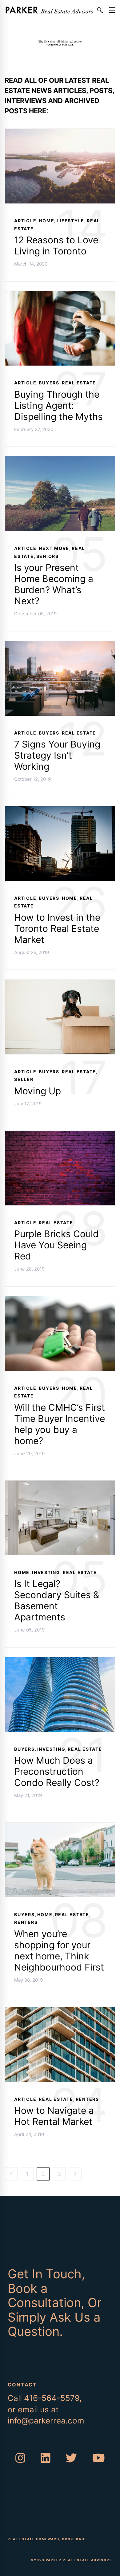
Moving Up (38, 1091)
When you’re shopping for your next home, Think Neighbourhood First (59, 1950)
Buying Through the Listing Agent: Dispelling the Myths (58, 405)
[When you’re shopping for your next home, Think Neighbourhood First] (60, 1826)
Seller (24, 1080)
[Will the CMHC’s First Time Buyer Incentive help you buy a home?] (60, 1300)
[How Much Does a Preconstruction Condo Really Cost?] (60, 1661)
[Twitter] (71, 2458)
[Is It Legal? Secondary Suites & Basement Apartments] (60, 1484)
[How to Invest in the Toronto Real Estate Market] (60, 810)
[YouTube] (99, 2458)
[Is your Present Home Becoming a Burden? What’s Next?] (60, 460)
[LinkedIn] (46, 2458)
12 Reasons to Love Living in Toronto (56, 245)
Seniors (48, 556)
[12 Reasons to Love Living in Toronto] (60, 133)
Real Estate (79, 383)
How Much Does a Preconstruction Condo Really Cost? (57, 1772)
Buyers (49, 383)
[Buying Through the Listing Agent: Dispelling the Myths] (60, 295)
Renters (26, 1923)
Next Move (54, 548)
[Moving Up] (60, 984)
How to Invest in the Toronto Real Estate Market (57, 928)
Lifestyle (70, 221)
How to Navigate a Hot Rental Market (54, 2116)
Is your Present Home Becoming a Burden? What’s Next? (54, 584)
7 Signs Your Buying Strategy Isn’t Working (57, 756)
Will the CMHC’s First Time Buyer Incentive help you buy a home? (60, 1424)
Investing (46, 1572)
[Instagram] (20, 2458)
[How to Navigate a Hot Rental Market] (60, 2011)
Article (25, 221)
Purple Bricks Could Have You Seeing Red (56, 1245)
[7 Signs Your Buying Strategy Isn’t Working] (60, 645)
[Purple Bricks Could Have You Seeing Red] (60, 1135)
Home (46, 221)
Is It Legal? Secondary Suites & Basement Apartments (57, 1601)
